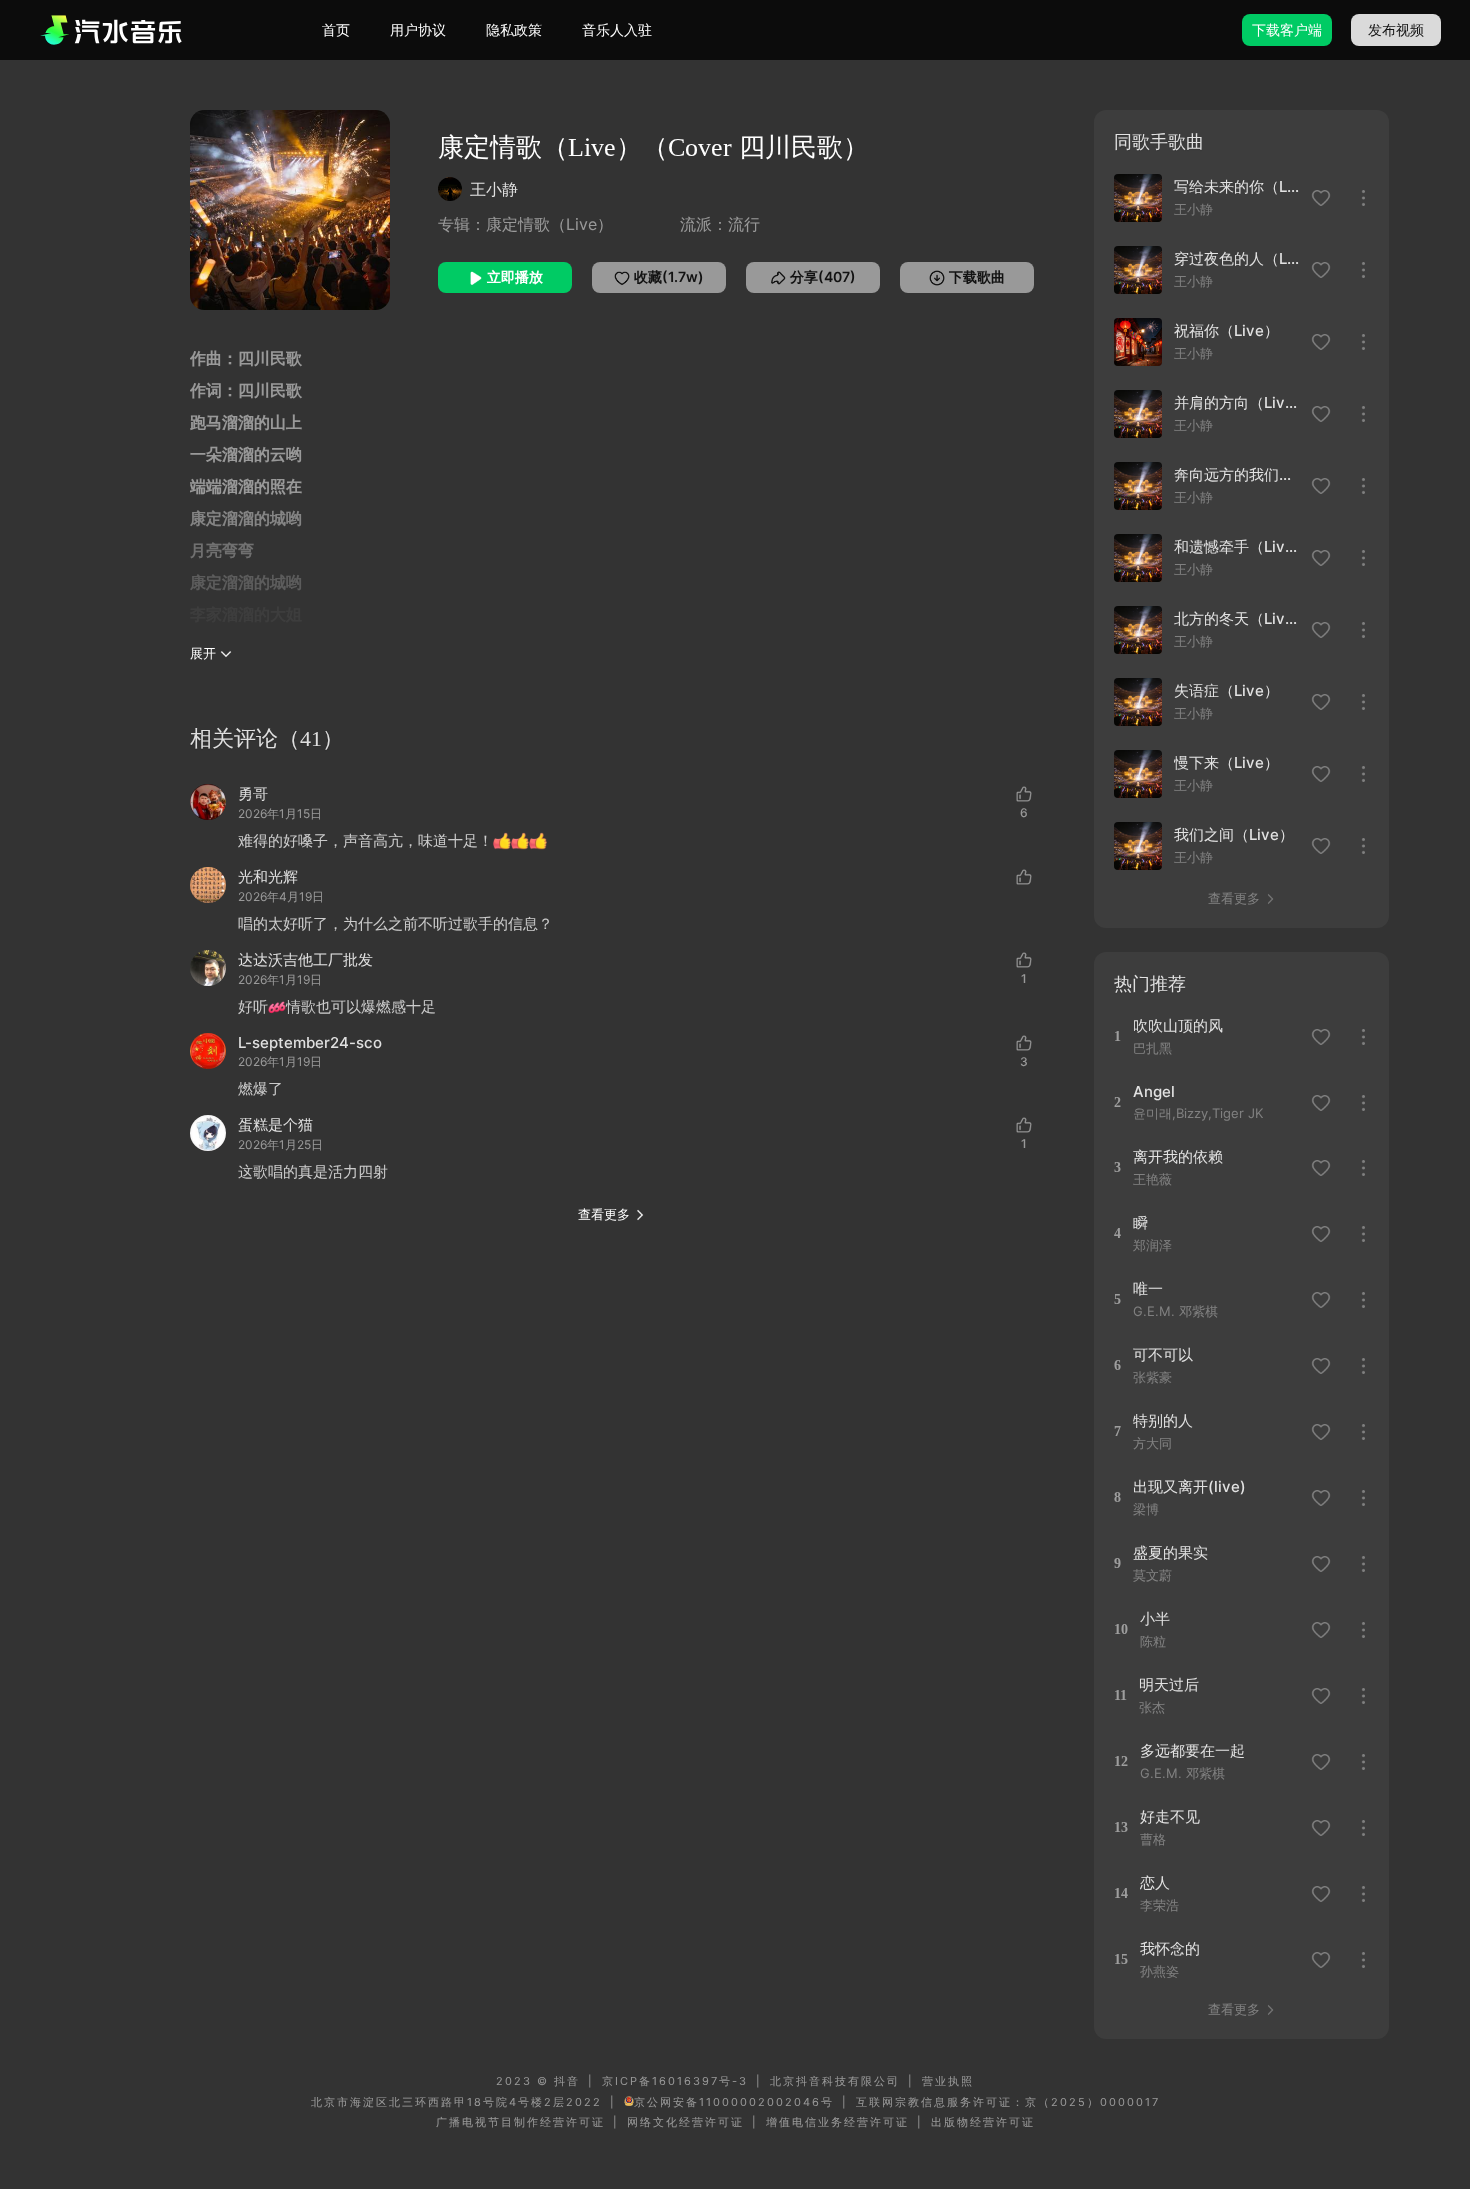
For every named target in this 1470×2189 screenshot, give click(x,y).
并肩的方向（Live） (1237, 402)
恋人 (1155, 1882)
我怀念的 (1170, 1948)
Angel (1154, 1091)
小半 (1155, 1618)
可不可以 (1163, 1354)
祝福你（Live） (1226, 330)
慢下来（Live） (1226, 762)
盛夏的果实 (1170, 1552)
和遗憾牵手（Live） (1237, 546)
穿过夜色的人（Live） (1237, 258)
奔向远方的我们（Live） (1237, 474)
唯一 (1148, 1288)
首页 (336, 29)
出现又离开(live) (1189, 1486)
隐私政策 (514, 29)
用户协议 (418, 29)
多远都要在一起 (1192, 1750)
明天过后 (1169, 1684)
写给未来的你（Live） (1237, 186)
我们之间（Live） (1234, 834)
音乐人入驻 (617, 29)
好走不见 (1170, 1816)
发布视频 (1396, 29)
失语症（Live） (1226, 690)
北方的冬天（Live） (1237, 618)
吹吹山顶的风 (1178, 1025)
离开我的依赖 (1178, 1156)
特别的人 (1163, 1420)
